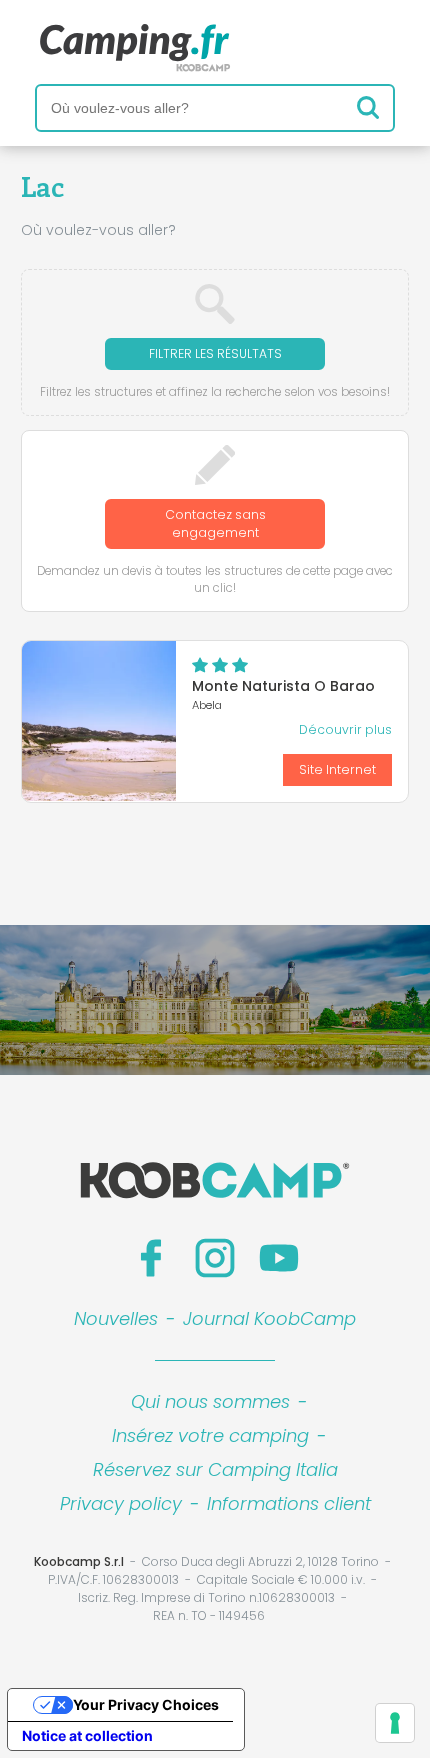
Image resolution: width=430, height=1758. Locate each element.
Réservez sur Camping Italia (215, 1469)
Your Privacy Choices (146, 1704)
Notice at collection (87, 1735)
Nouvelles (116, 1318)
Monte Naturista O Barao (283, 686)
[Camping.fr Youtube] (279, 1258)
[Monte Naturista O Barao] (99, 721)
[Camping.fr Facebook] (151, 1258)
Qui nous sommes (210, 1401)
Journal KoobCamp (269, 1318)
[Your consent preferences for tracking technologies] (395, 1723)
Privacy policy (121, 1503)
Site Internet (337, 769)
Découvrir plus (345, 729)
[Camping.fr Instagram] (215, 1258)
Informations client (289, 1503)
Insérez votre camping (210, 1435)
